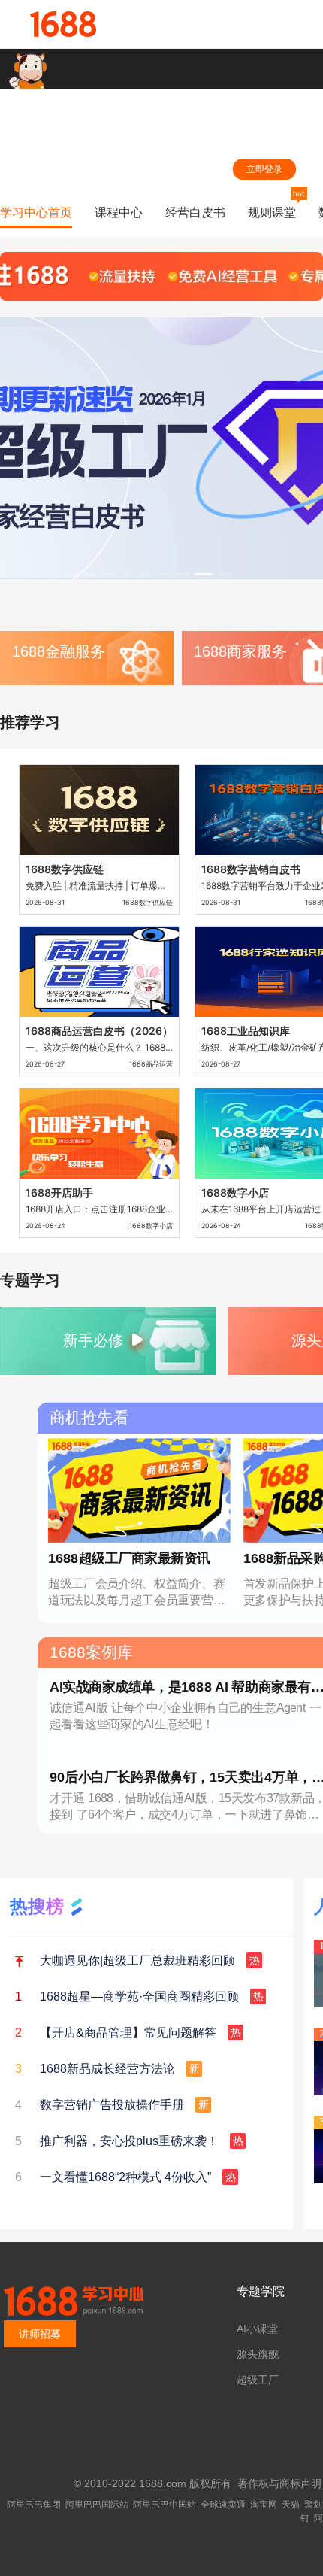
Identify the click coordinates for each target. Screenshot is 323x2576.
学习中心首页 (36, 212)
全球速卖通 (223, 2505)
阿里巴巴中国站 (165, 2505)
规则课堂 (272, 212)
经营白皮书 (195, 212)
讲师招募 (40, 2334)
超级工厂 (258, 2380)
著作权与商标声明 (279, 2483)
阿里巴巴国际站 (97, 2505)
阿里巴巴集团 (34, 2505)
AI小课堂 (257, 2329)
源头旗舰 (258, 2354)
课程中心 (119, 212)
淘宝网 (264, 2505)
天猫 (291, 2505)
